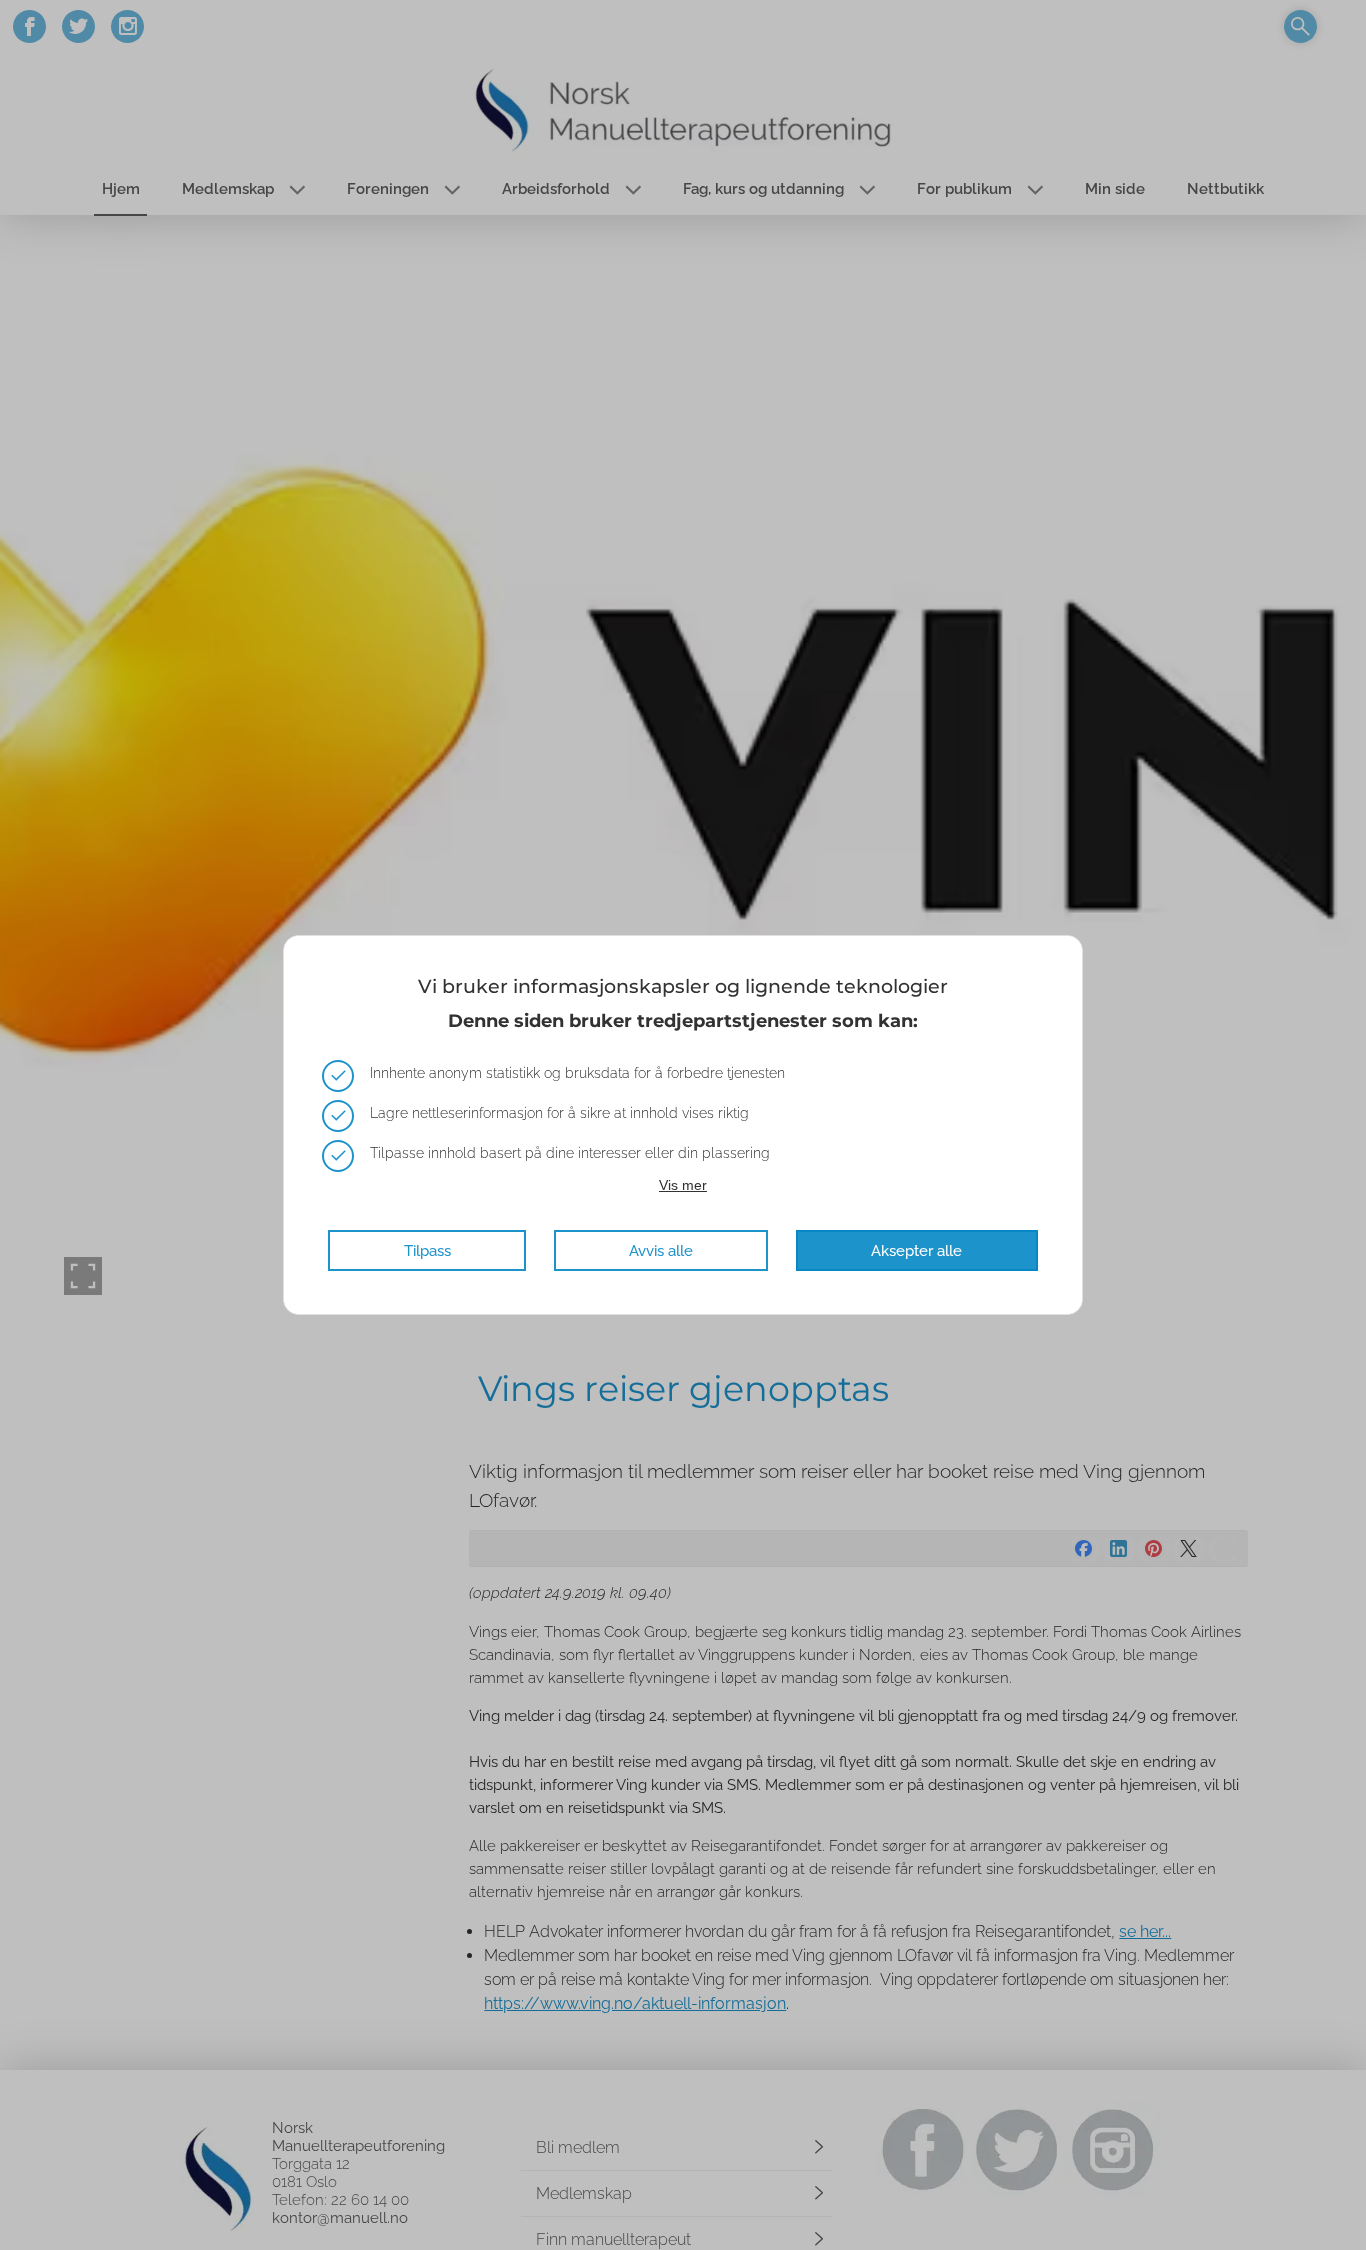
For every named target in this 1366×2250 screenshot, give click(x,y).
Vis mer (683, 1185)
